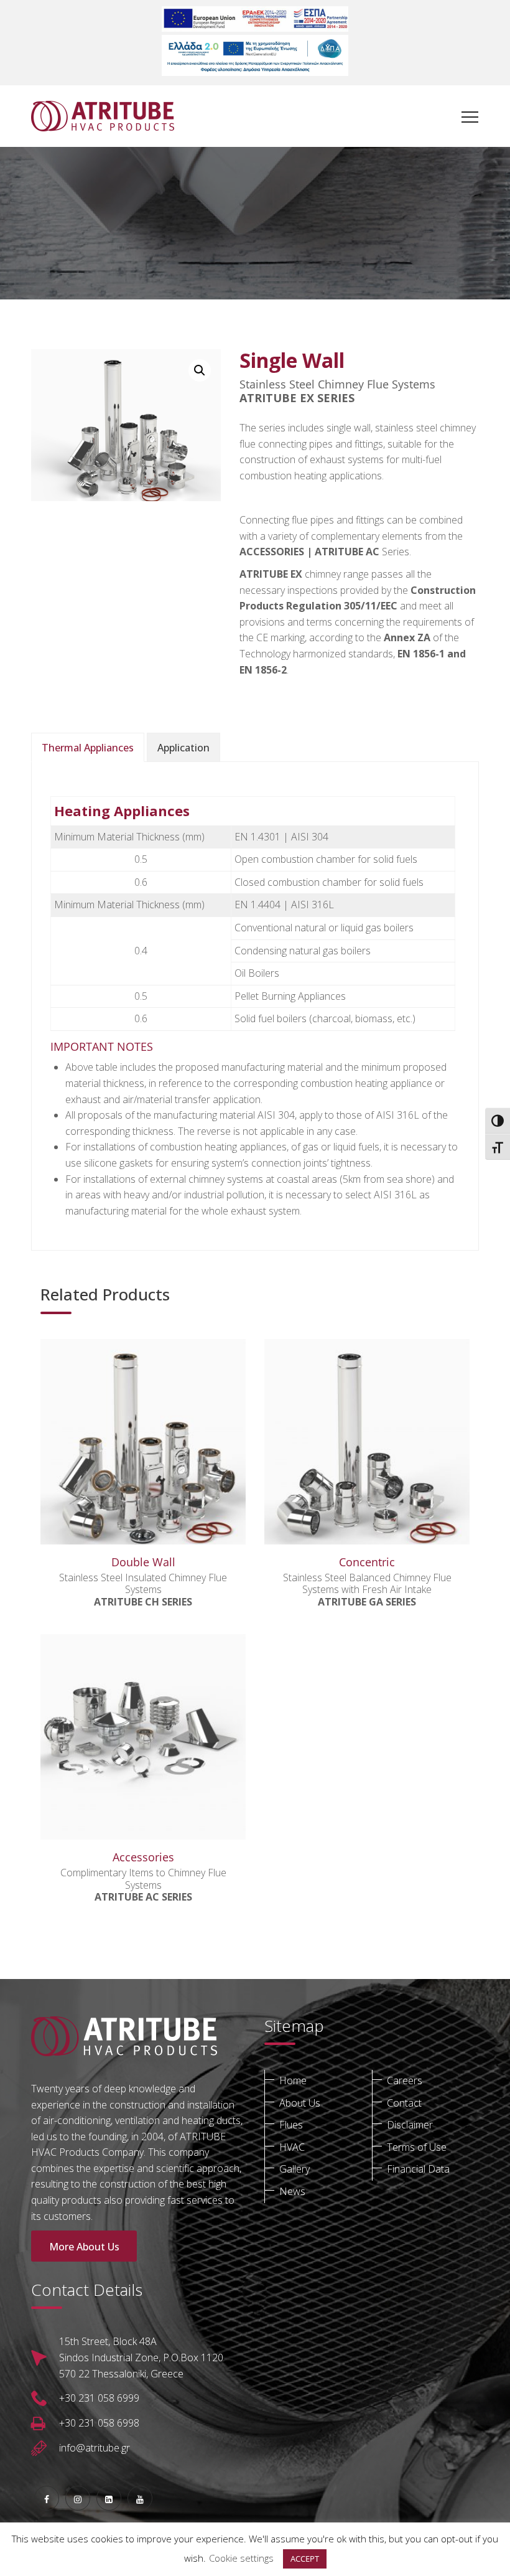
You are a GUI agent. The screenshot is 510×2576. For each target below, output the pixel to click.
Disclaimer (410, 2125)
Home (293, 2080)
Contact (404, 2103)
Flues (291, 2125)
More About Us (84, 2247)
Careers (405, 2080)
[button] (200, 370)
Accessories (143, 1857)
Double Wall (143, 1562)
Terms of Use (417, 2147)
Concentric (367, 1562)
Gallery (294, 2169)
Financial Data (418, 2169)
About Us (300, 2103)
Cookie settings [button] (241, 2558)
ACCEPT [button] (305, 2559)
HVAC (292, 2147)
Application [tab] (183, 748)
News (292, 2191)
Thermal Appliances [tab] (88, 748)
